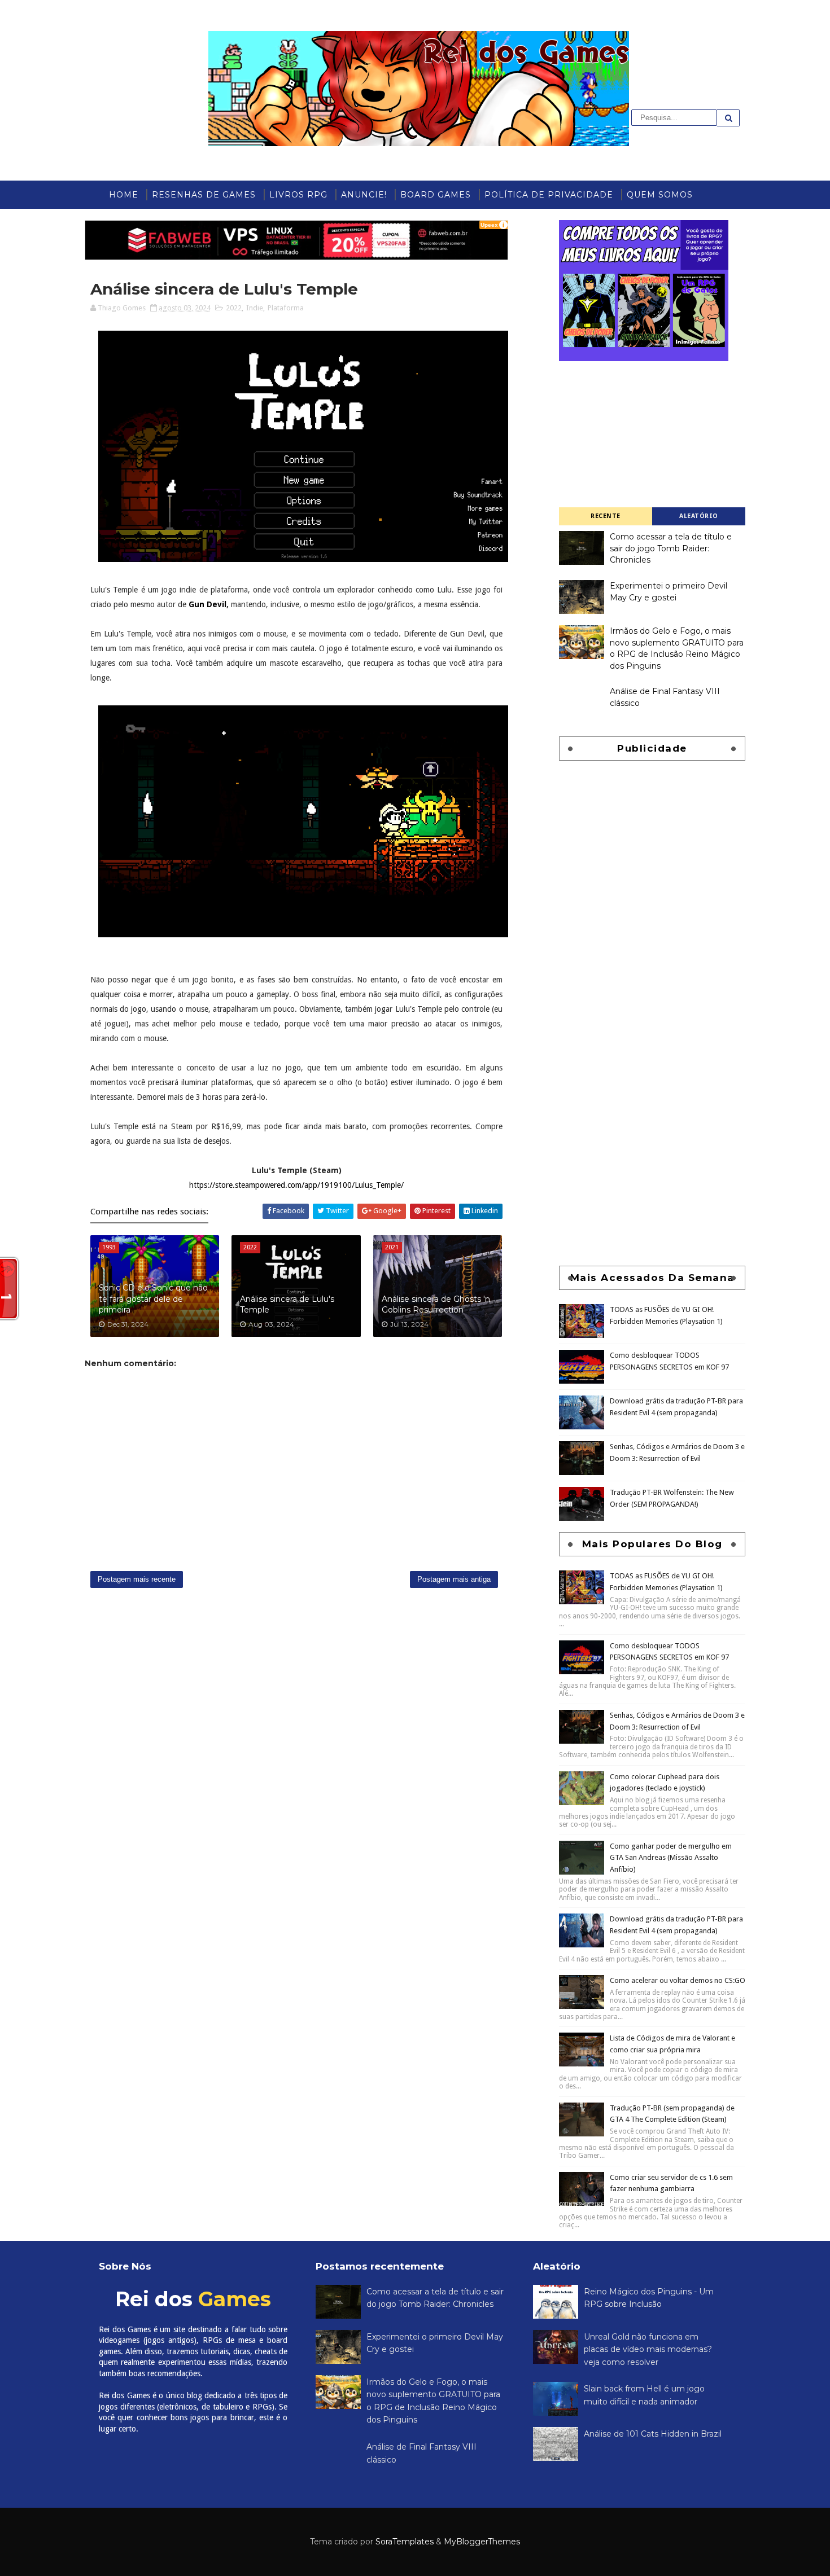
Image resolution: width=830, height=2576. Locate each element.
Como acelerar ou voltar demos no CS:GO (678, 1980)
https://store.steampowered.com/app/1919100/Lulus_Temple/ (296, 1185)
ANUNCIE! (364, 195)
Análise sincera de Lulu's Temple (287, 1305)
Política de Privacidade (549, 195)
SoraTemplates (405, 2542)
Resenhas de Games (204, 195)
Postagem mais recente (137, 1579)
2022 (234, 308)
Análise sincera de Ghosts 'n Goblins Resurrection (436, 1305)
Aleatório (699, 516)
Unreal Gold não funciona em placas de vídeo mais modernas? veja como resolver (648, 2349)
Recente (606, 516)
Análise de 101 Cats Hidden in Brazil (653, 2434)
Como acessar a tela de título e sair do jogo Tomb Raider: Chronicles (671, 548)
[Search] (728, 118)
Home (124, 195)
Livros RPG (298, 195)
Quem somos (660, 195)
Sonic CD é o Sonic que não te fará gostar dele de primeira (153, 1299)
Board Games (436, 195)
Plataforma (286, 308)
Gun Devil (207, 604)
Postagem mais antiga (454, 1579)
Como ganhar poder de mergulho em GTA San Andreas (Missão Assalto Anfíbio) (671, 1858)
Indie (255, 308)
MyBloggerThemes (482, 2542)
